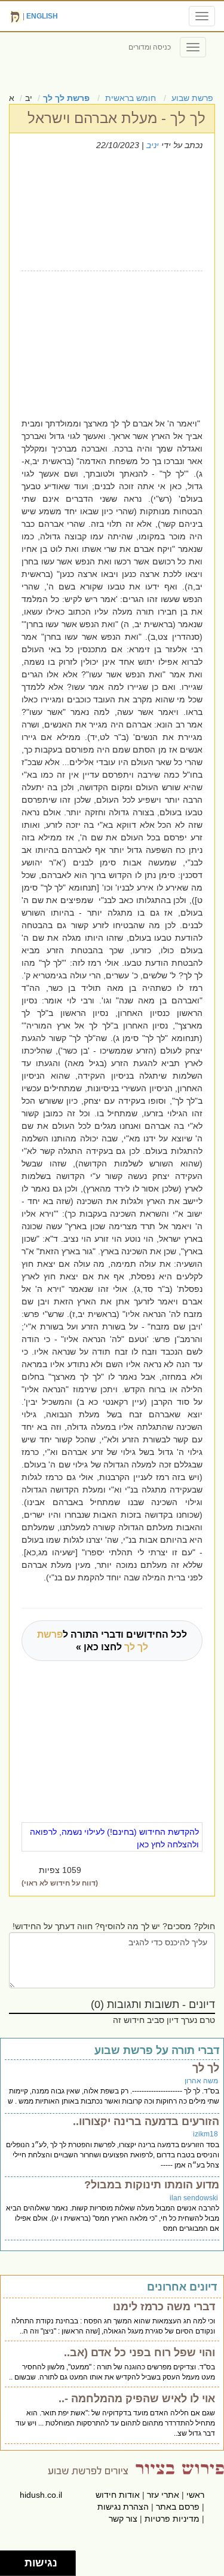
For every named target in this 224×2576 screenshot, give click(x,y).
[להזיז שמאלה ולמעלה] (9, 2560)
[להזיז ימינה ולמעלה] (16, 2560)
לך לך (206, 2068)
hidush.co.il (41, 2495)
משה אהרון (201, 2081)
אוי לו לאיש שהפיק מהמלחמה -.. (137, 2399)
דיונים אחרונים (182, 2287)
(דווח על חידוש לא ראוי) (60, 1883)
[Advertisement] (104, 342)
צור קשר (123, 2519)
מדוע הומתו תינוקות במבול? (152, 2185)
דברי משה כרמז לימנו (164, 2307)
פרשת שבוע (192, 98)
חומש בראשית (131, 98)
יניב (153, 145)
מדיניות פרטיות (172, 2519)
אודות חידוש (118, 2495)
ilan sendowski (194, 2198)
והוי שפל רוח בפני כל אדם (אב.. (139, 2353)
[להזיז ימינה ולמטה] (16, 2567)
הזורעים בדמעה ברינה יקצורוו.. (146, 2121)
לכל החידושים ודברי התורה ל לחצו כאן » (112, 1641)
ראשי (195, 2495)
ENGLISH (42, 16)
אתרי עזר (163, 2495)
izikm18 (205, 2134)
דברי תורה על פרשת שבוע (157, 2050)
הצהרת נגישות (123, 2507)
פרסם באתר (178, 2507)
